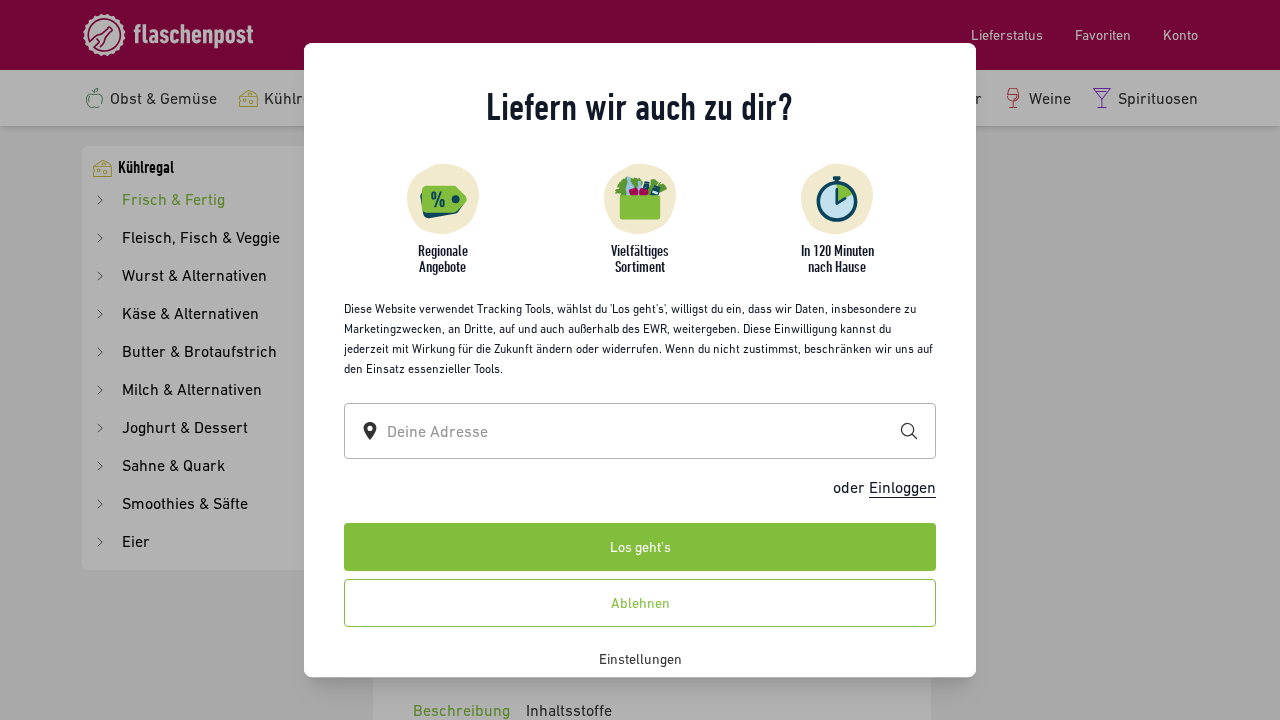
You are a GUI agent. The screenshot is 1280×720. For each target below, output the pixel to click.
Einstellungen (640, 659)
